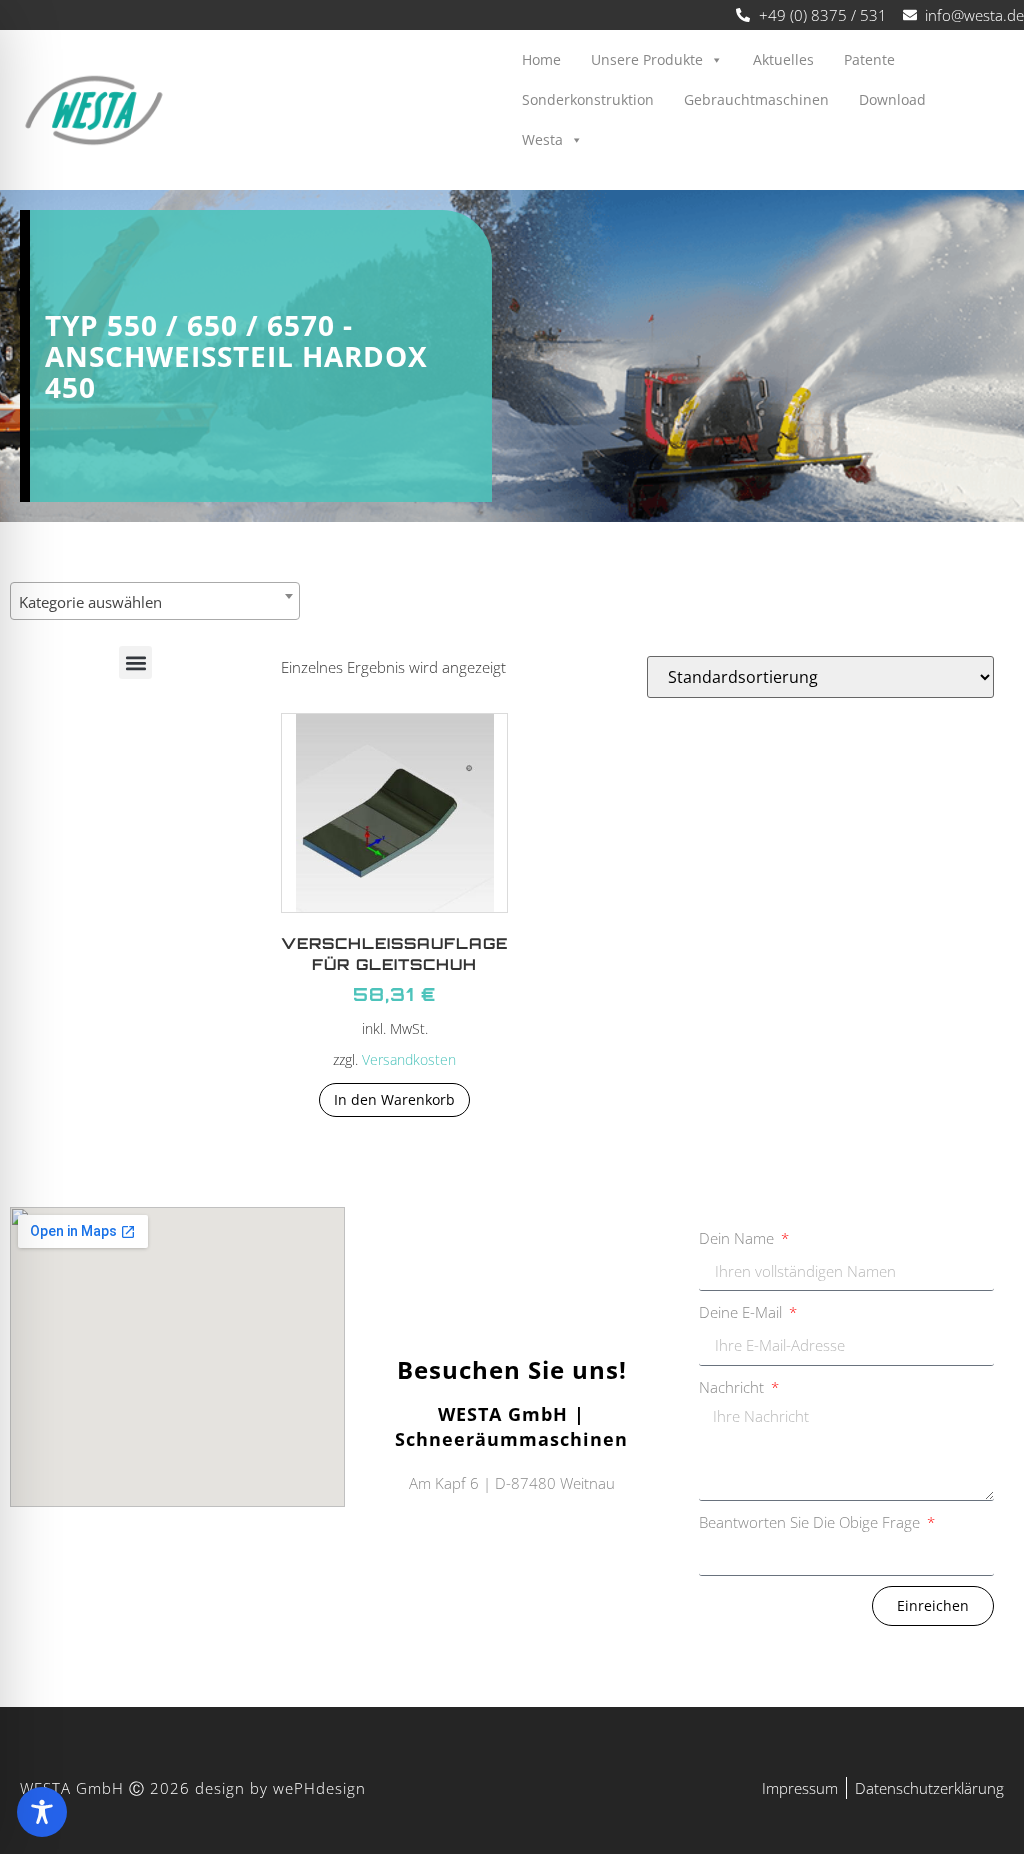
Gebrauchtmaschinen (756, 99)
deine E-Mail (742, 1312)
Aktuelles (783, 59)
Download (892, 99)
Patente (869, 59)
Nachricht (733, 1387)
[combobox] (155, 601)
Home (541, 59)
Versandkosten (409, 1060)
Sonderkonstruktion (588, 99)
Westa (542, 139)
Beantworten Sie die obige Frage (811, 1522)
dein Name (738, 1238)
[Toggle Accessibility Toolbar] (42, 1812)
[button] (135, 662)
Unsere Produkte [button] (647, 59)
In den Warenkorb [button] (394, 1099)
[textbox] (155, 602)
